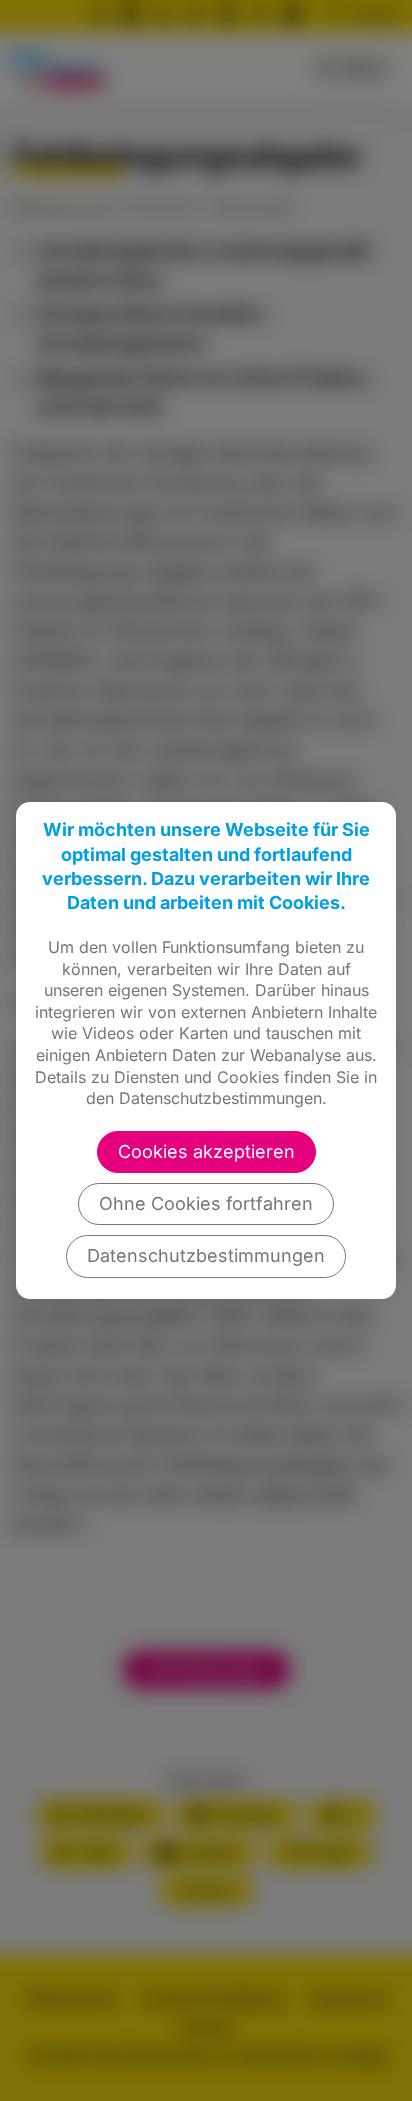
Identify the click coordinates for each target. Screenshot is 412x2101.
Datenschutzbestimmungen (206, 1255)
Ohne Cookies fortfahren (206, 1203)
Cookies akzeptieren (206, 1151)
